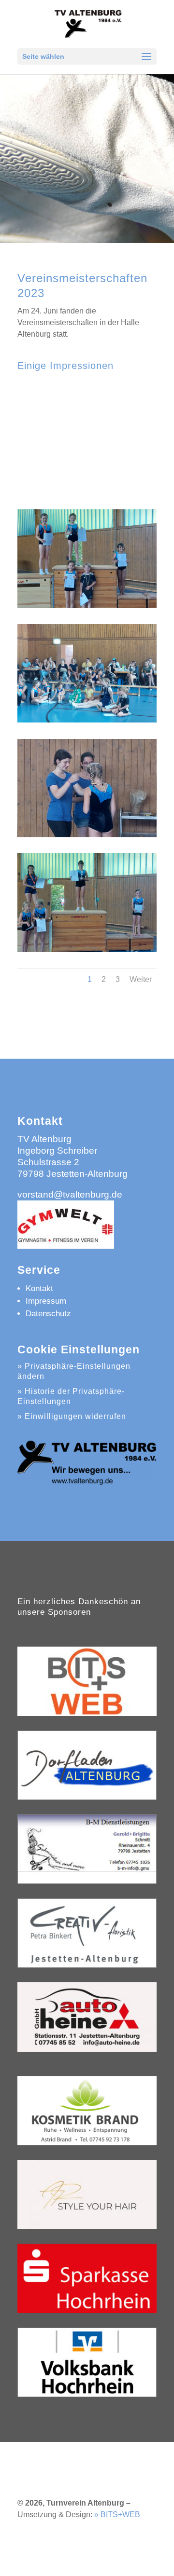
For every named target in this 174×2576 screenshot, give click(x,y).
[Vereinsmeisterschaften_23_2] (87, 720)
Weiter (141, 979)
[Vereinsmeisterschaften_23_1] (87, 606)
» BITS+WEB (117, 2515)
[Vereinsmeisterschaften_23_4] (87, 949)
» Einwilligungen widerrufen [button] (72, 1416)
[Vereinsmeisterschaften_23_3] (87, 835)
